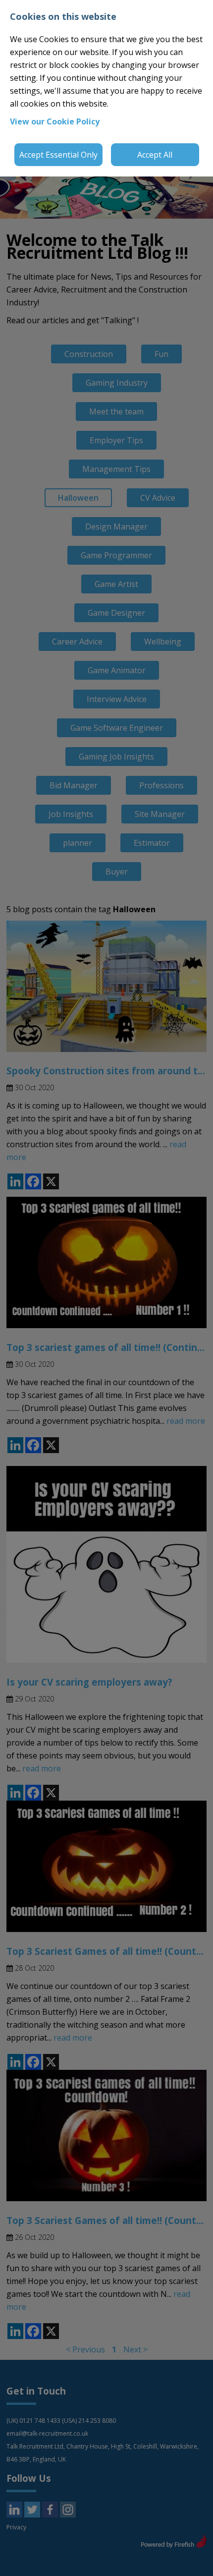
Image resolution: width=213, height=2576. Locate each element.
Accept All (155, 155)
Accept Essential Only (58, 155)
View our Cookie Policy (55, 121)
